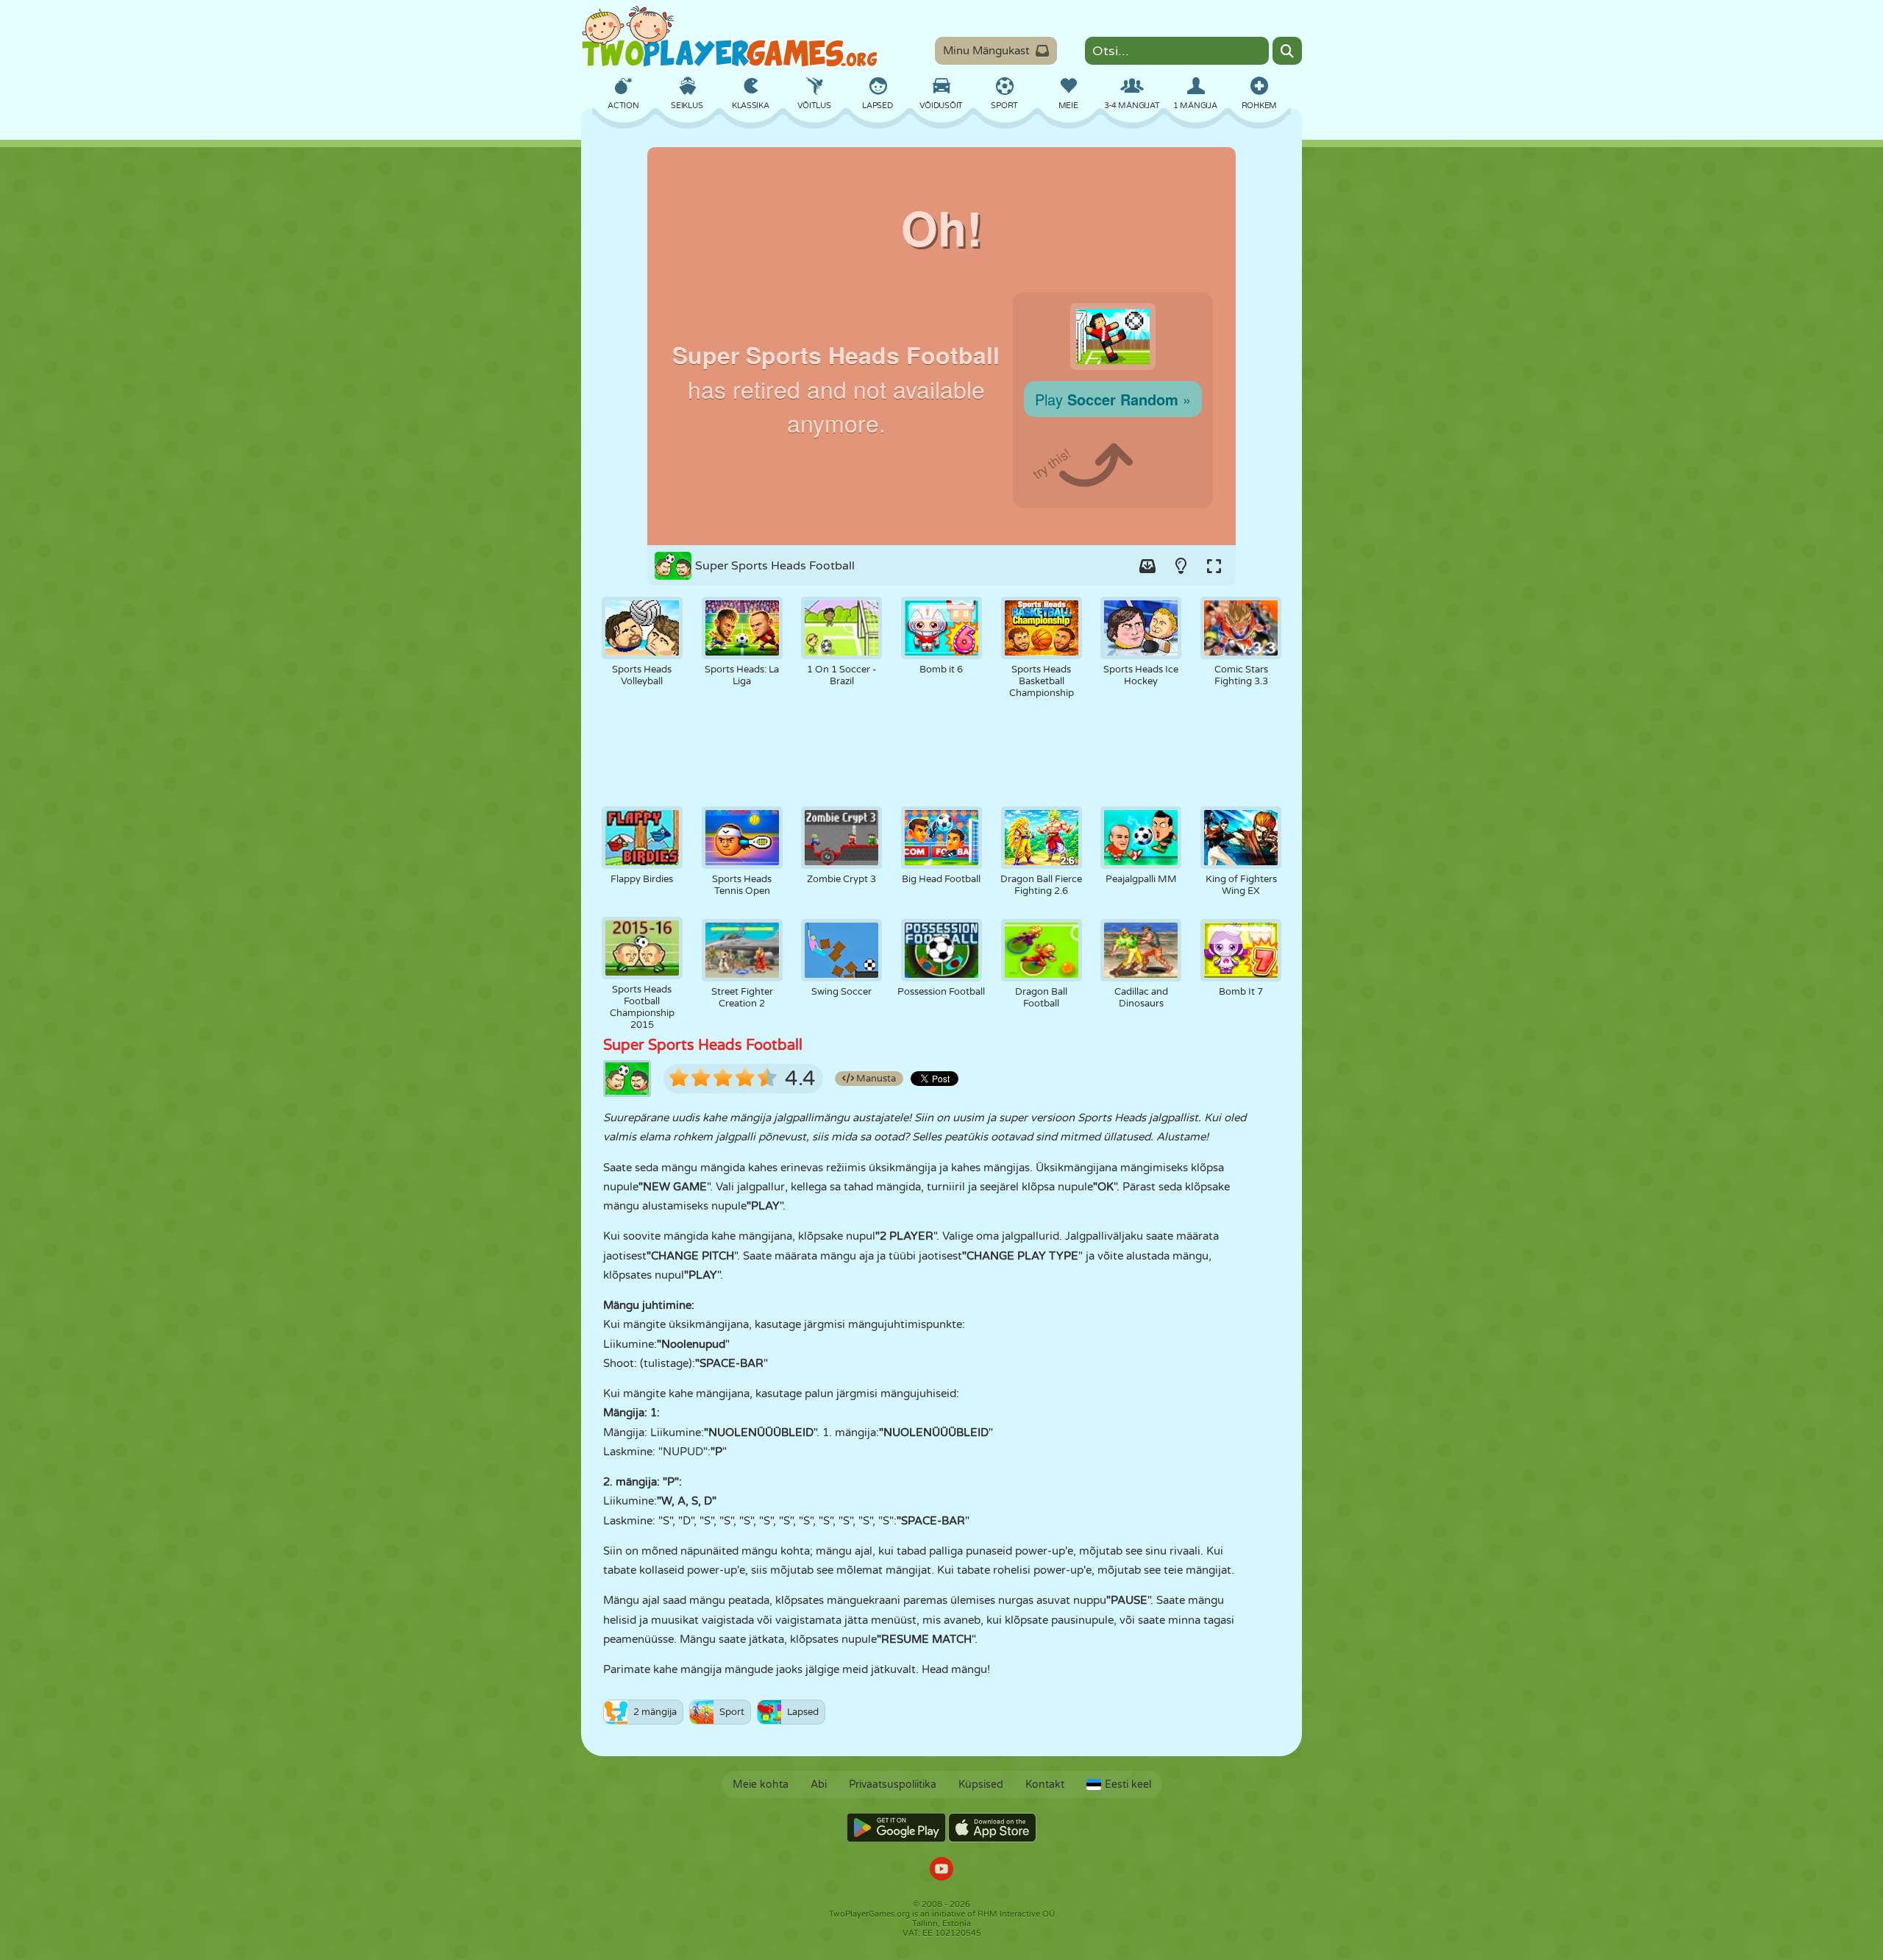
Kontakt (1045, 1785)
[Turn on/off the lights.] (1181, 566)
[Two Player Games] (730, 37)
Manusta (875, 1079)
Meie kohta (761, 1785)
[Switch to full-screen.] (1214, 566)
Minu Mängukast (986, 51)
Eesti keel (1128, 1785)
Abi (819, 1785)
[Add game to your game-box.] (1147, 566)
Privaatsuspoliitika (893, 1785)
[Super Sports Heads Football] (941, 346)
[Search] (1287, 51)
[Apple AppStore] (992, 1828)
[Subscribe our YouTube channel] (941, 1871)
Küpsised (981, 1785)
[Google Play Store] (896, 1828)
